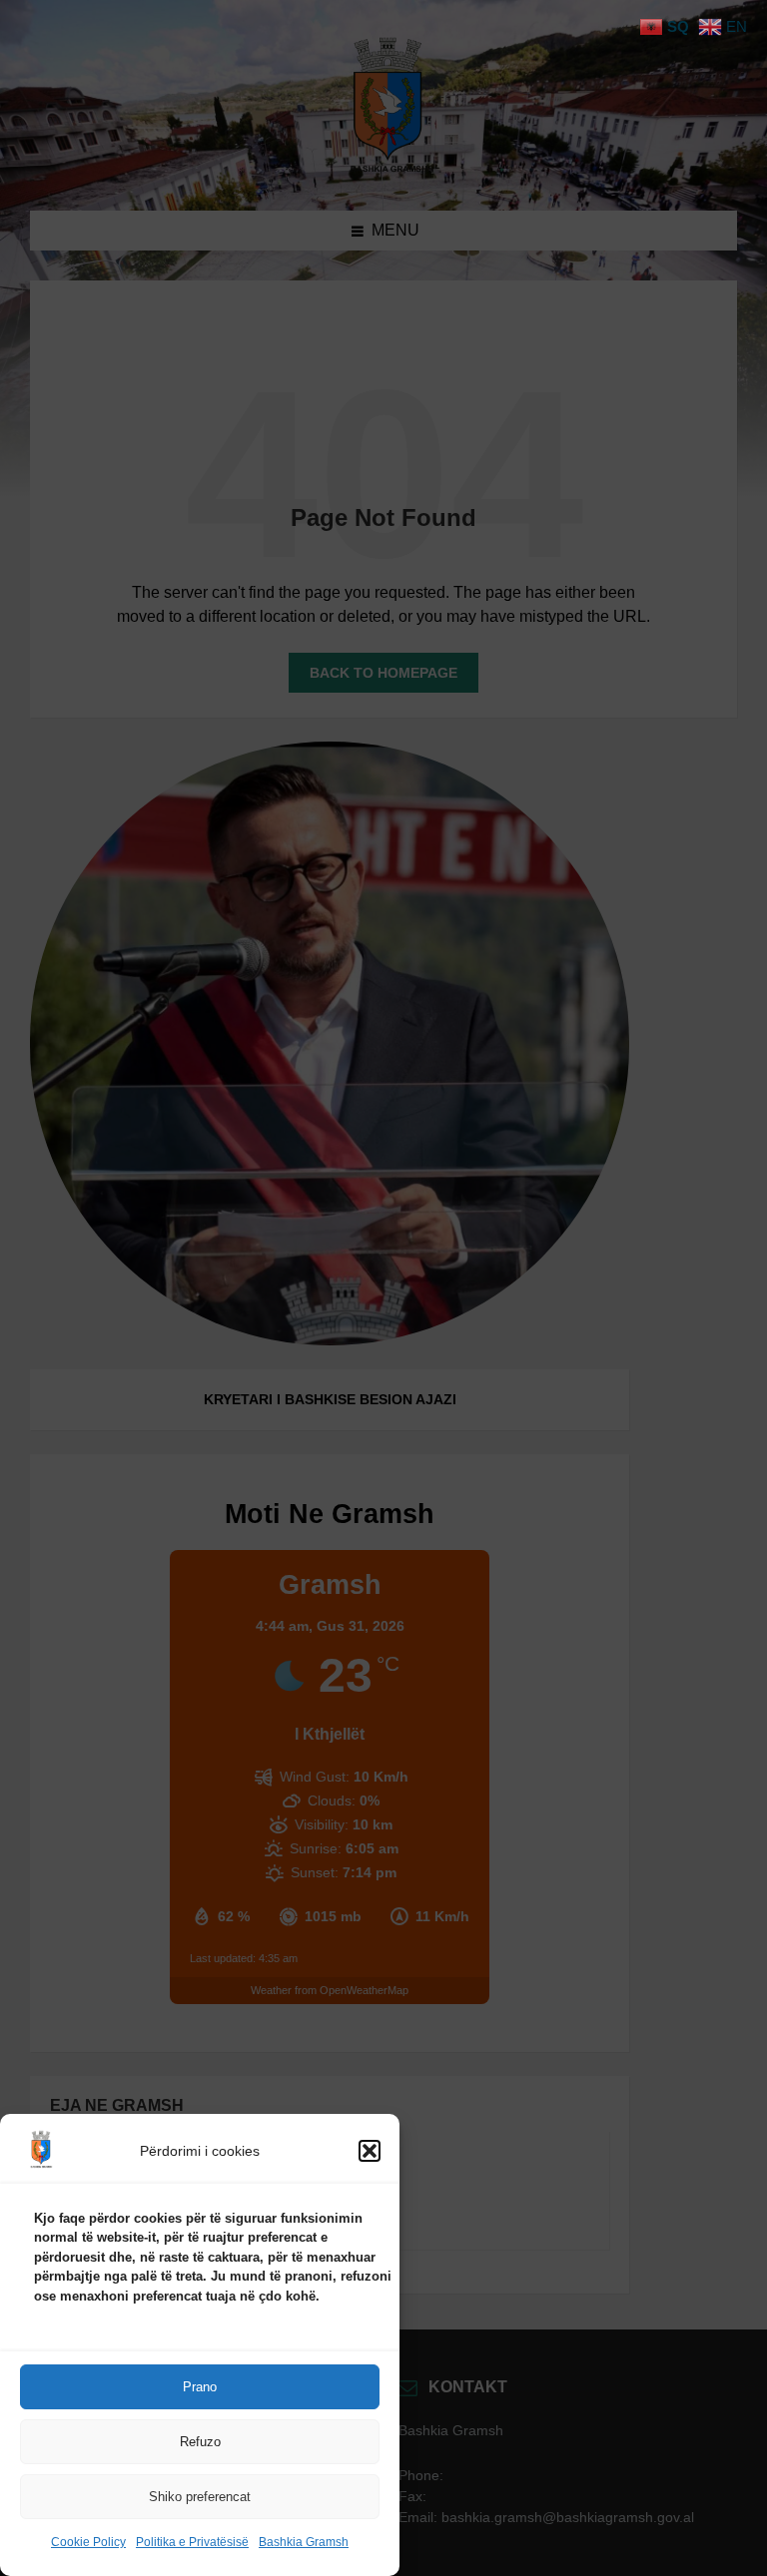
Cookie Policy (88, 2542)
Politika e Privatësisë (192, 2542)
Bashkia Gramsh (304, 2542)
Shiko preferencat (200, 2497)
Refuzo (200, 2442)
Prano (200, 2387)
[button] (370, 2151)
